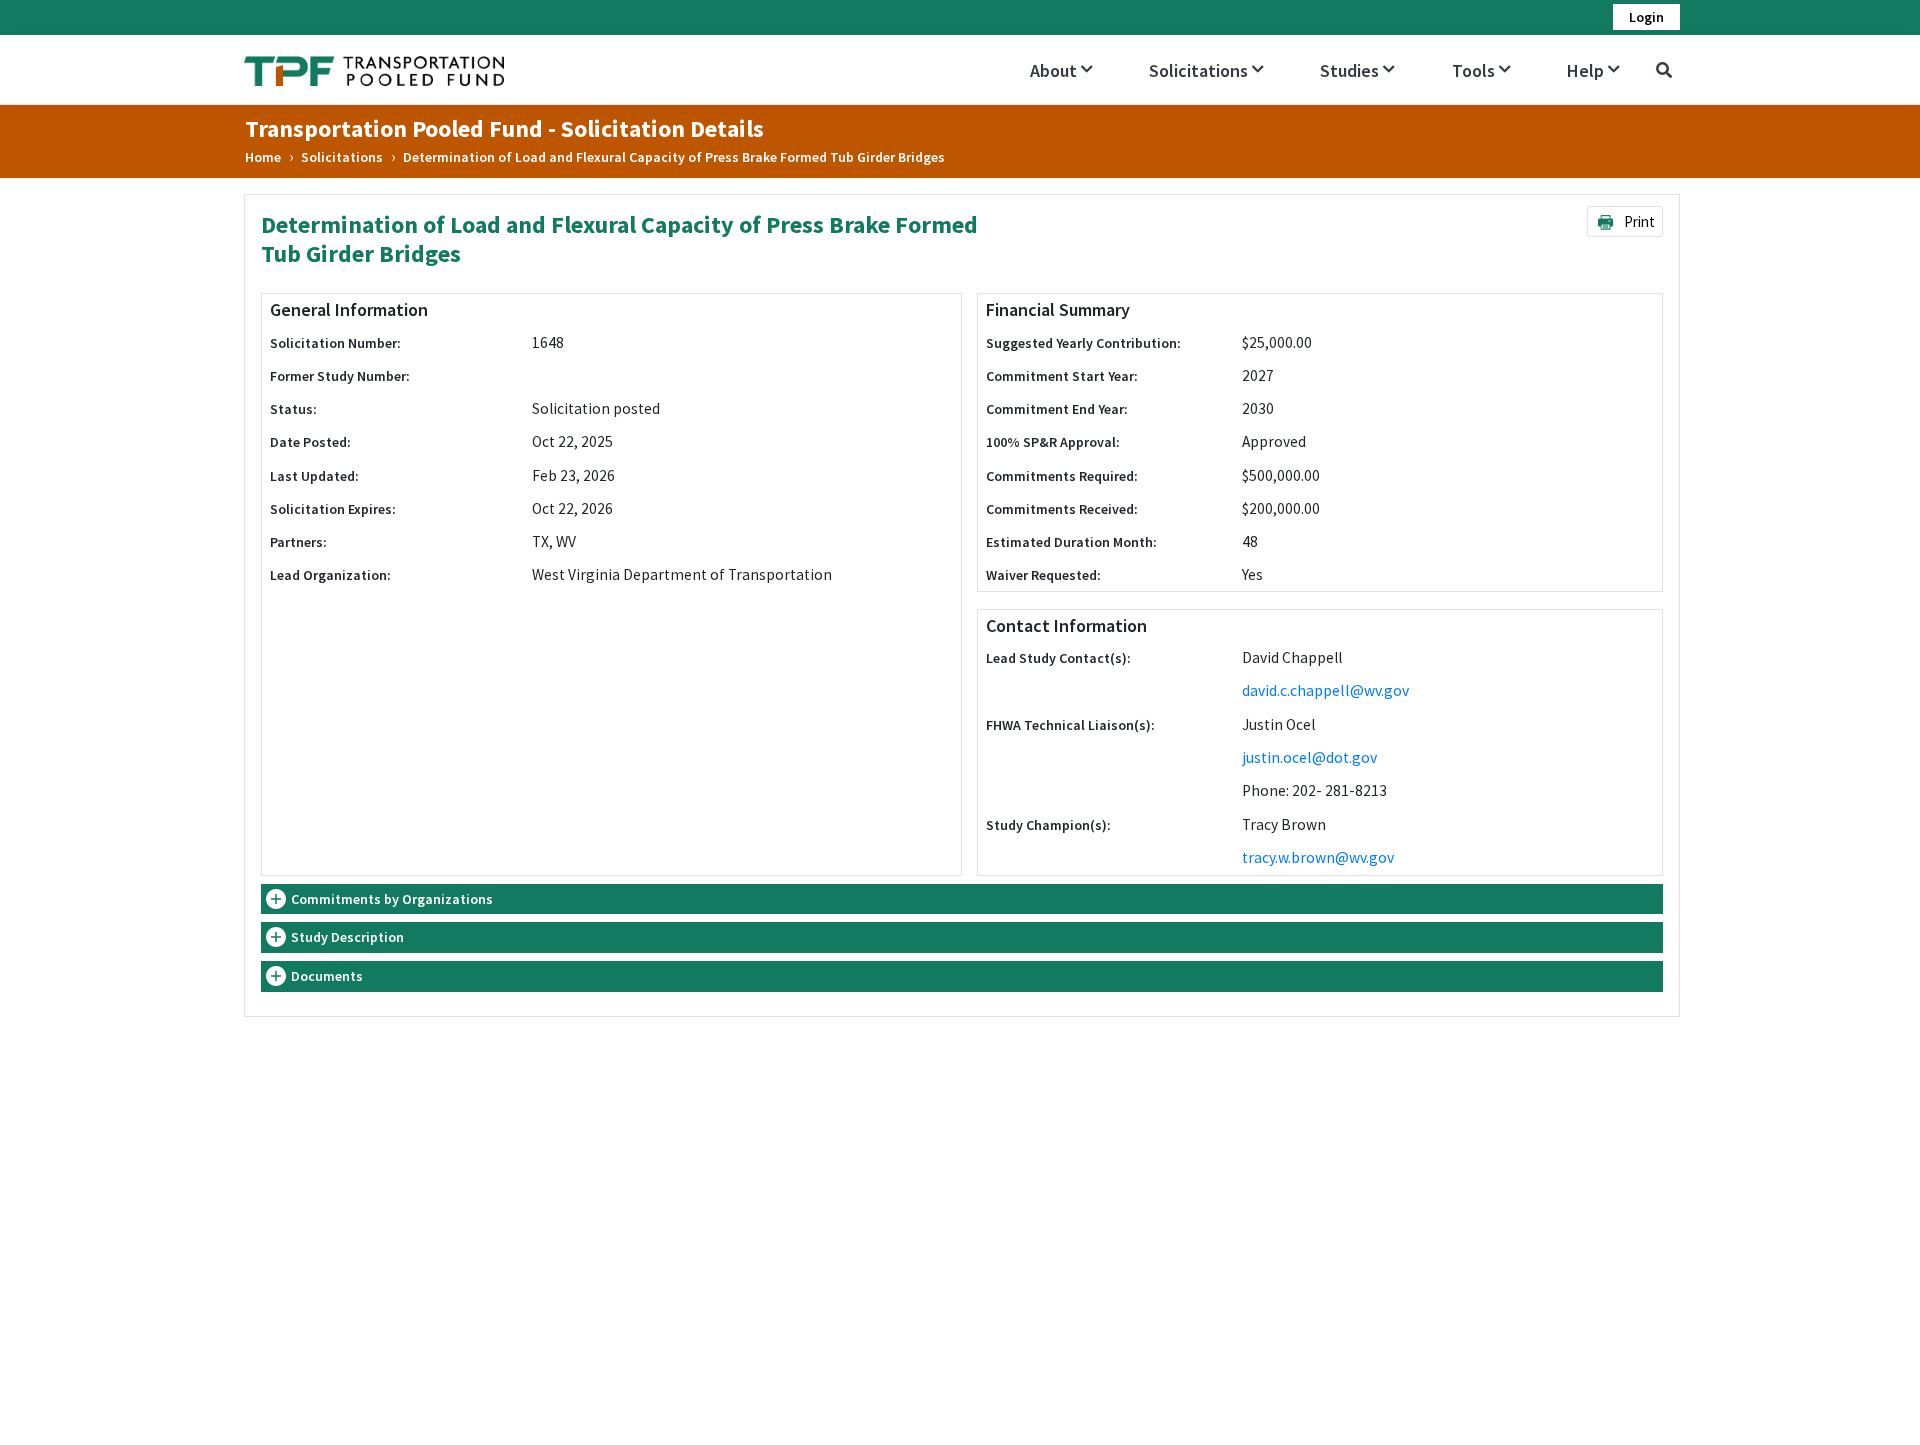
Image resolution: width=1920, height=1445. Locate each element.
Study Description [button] (347, 937)
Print (1638, 221)
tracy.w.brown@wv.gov (1318, 857)
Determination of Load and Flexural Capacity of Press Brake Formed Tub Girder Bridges (674, 157)
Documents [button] (327, 976)
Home (263, 157)
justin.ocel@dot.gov (1309, 757)
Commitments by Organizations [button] (392, 899)
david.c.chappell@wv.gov (1325, 690)
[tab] (962, 899)
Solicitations (342, 157)
